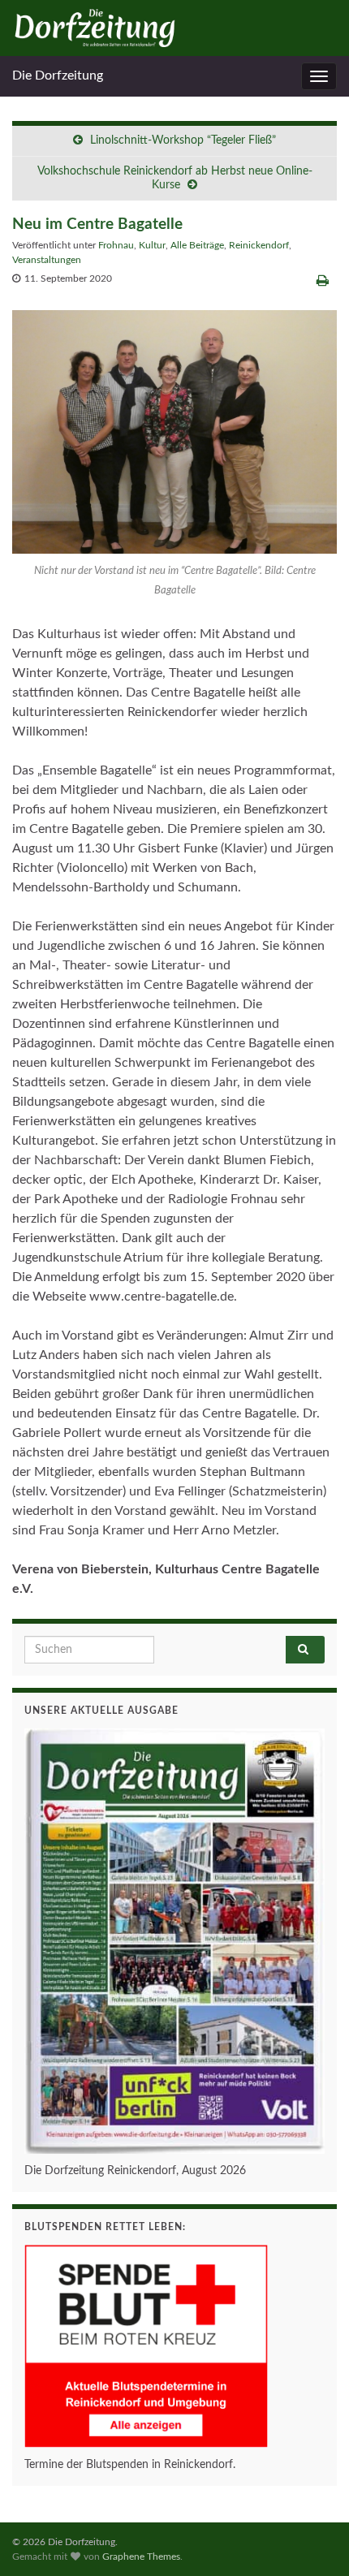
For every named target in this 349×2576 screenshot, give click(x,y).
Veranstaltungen (47, 260)
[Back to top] (312, 2539)
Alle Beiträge (197, 245)
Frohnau (116, 245)
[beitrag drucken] (323, 281)
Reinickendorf (259, 245)
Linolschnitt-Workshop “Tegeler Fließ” (183, 140)
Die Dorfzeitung (58, 76)
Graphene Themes (141, 2557)
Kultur (152, 245)
